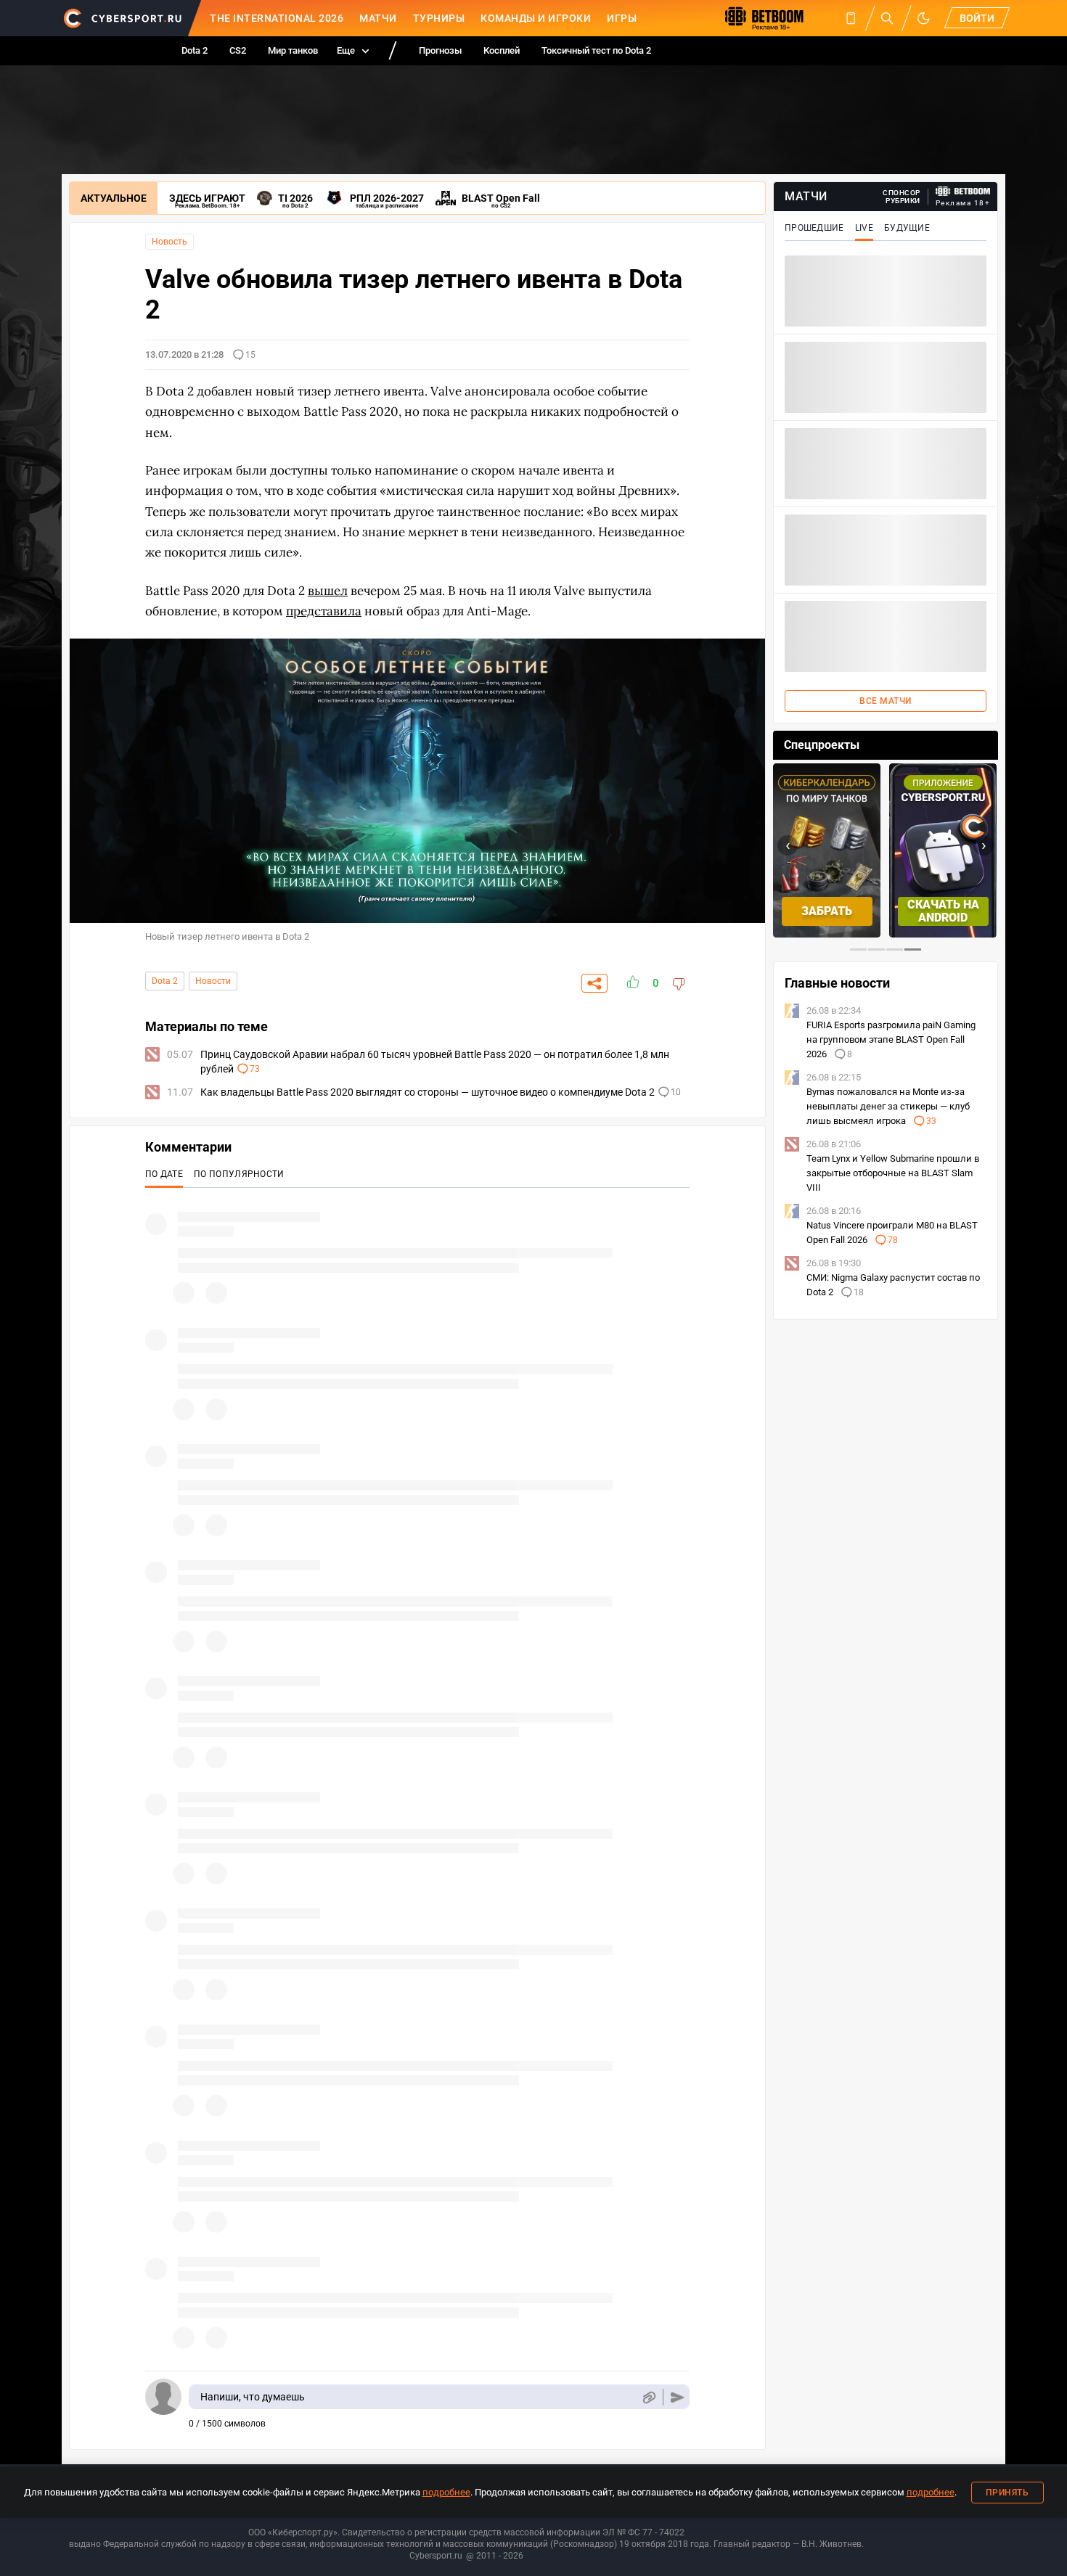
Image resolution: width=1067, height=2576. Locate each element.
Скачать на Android (827, 911)
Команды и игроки (536, 18)
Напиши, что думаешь (253, 2397)
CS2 (238, 50)
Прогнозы (440, 50)
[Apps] (851, 18)
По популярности (239, 1174)
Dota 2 (195, 50)
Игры (622, 18)
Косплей (502, 50)
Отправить (678, 2397)
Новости (213, 981)
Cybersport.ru (436, 2556)
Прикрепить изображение (649, 2397)
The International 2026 (277, 18)
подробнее (446, 2492)
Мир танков (293, 50)
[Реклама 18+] (963, 191)
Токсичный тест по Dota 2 (596, 50)
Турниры (439, 18)
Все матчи (886, 701)
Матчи (378, 18)
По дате (164, 1174)
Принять (1007, 2493)
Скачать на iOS (943, 911)
